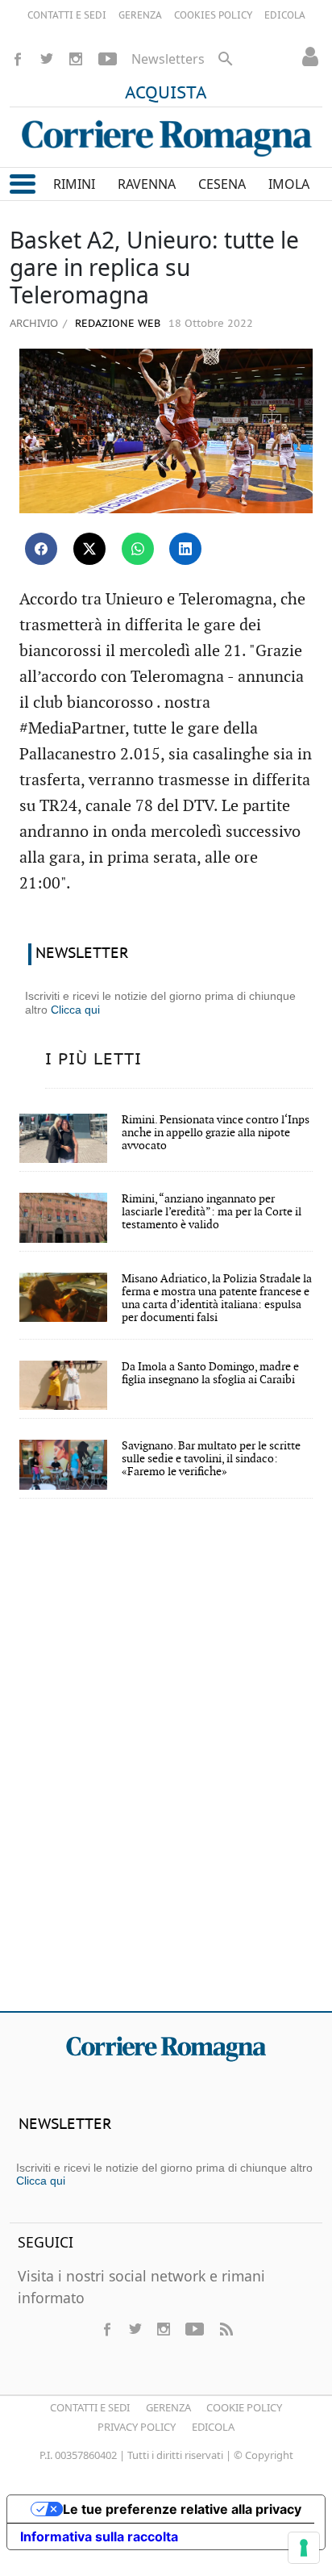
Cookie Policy (244, 2407)
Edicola (213, 2427)
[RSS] (226, 2329)
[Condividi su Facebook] (41, 549)
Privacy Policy (137, 2427)
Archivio (34, 323)
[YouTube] (108, 59)
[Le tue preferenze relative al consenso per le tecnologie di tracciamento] (304, 2548)
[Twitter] (47, 59)
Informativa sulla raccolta (99, 2536)
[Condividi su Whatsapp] (138, 549)
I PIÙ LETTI (93, 1060)
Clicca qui (75, 1010)
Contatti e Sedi (90, 2407)
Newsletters (168, 59)
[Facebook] (18, 59)
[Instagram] (76, 59)
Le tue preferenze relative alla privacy (182, 2509)
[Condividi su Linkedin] (185, 549)
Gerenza (168, 2407)
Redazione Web (116, 324)
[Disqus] (166, 1766)
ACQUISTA (166, 94)
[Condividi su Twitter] (89, 549)
